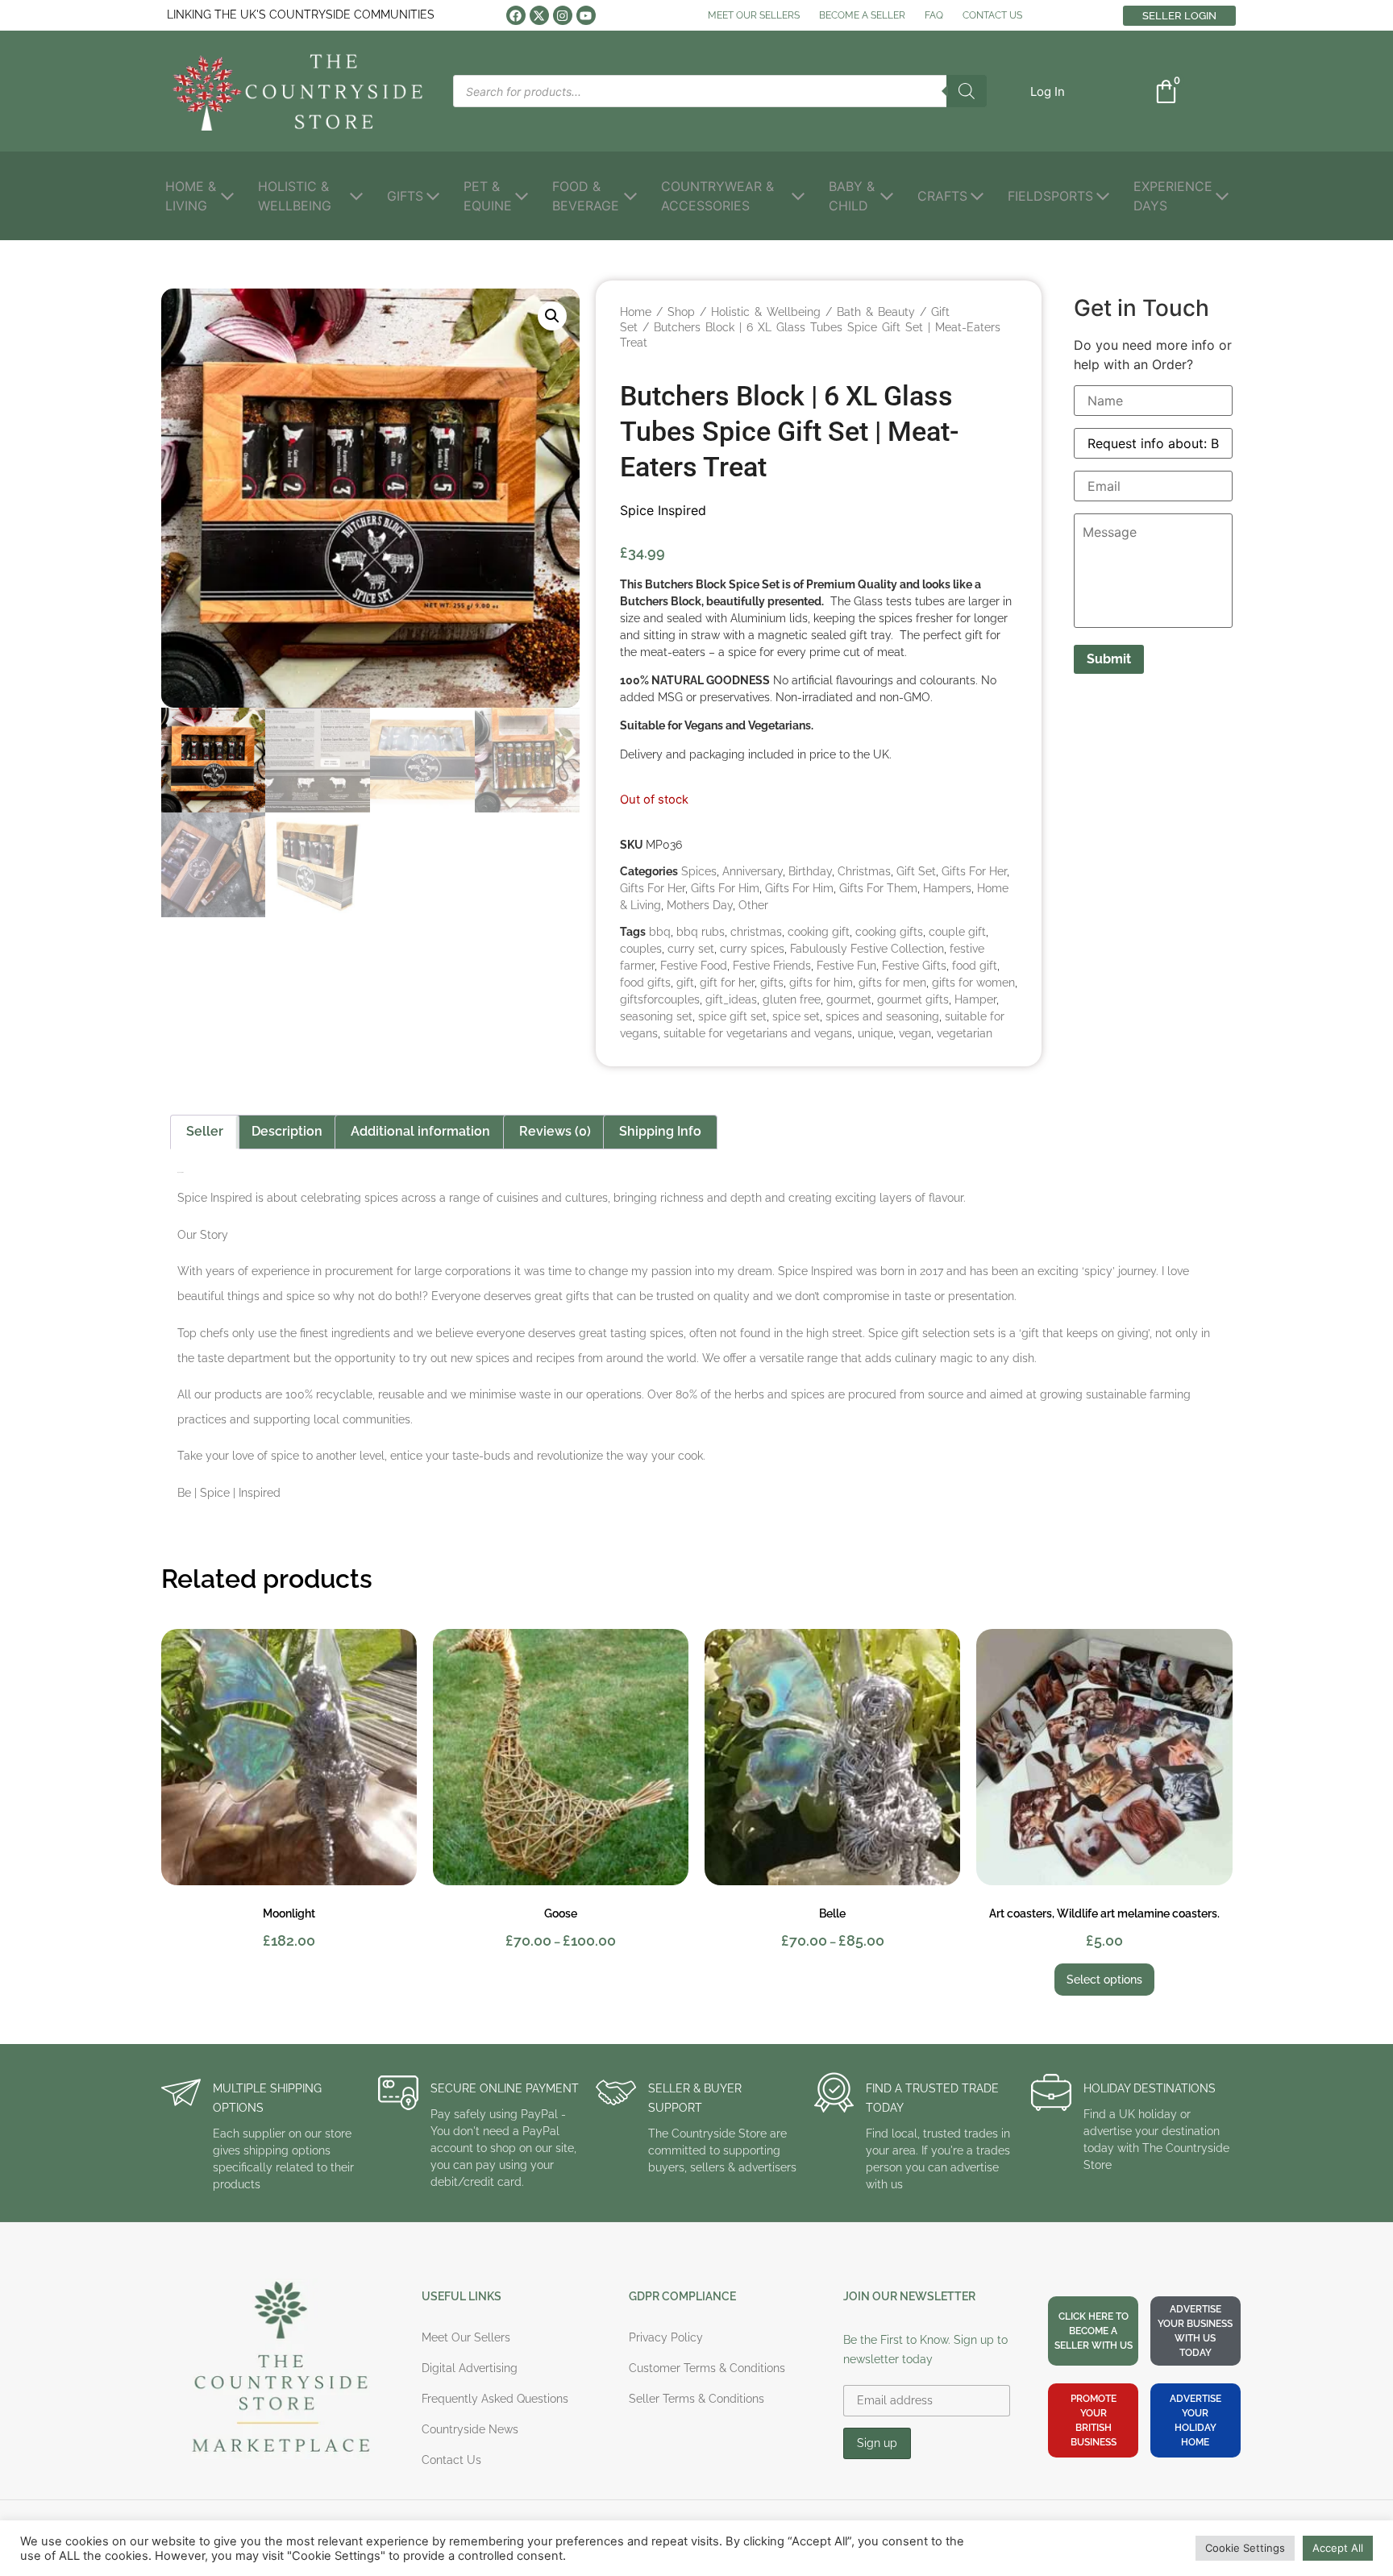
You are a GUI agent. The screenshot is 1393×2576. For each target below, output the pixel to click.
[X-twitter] (539, 15)
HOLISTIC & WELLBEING (295, 196)
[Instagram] (563, 15)
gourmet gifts (913, 999)
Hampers (947, 888)
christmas (756, 932)
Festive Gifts (914, 966)
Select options (1104, 1980)
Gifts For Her (974, 871)
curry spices (752, 949)
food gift (975, 966)
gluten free (792, 999)
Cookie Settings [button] (1245, 2548)
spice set (796, 1016)
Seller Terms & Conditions (696, 2399)
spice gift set (732, 1016)
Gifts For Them (878, 888)
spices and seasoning (882, 1016)
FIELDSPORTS (1050, 196)
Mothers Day (700, 905)
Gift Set (916, 871)
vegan (915, 1033)
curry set (691, 949)
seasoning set (656, 1016)
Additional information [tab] (420, 1131)
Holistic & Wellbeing (766, 312)
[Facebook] (516, 15)
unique (875, 1033)
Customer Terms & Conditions (707, 2368)
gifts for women (973, 983)
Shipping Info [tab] (660, 1131)
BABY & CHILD (852, 196)
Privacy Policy (666, 2337)
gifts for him (821, 983)
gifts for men (892, 983)
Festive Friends (772, 966)
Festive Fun (846, 966)
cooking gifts (889, 932)
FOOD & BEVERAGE (586, 196)
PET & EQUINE (488, 196)
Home (636, 312)
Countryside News (470, 2429)
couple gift (957, 932)
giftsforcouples (660, 999)
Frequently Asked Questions (495, 2399)
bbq (660, 932)
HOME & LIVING (191, 196)
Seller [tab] (205, 1131)
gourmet (849, 999)
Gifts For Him (725, 888)
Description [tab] (287, 1131)
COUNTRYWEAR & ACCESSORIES (717, 196)
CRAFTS (942, 196)
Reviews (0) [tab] (555, 1131)
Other (753, 905)
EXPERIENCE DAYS (1173, 196)
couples (641, 949)
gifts (772, 983)
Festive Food (694, 966)
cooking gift (819, 932)
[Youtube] (586, 15)
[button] (1048, 91)
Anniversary (753, 871)
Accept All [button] (1338, 2548)
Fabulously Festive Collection (867, 949)
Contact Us (451, 2460)
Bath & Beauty (876, 312)
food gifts (645, 983)
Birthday (810, 871)
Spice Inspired (663, 510)
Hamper (975, 999)
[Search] (967, 91)
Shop (681, 312)
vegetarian (965, 1033)
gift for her (727, 983)
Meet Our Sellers (466, 2337)
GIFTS (405, 196)
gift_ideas (731, 999)
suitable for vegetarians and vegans (758, 1033)
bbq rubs (701, 932)
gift (685, 983)
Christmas (864, 871)
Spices (699, 871)
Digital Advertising (470, 2368)
